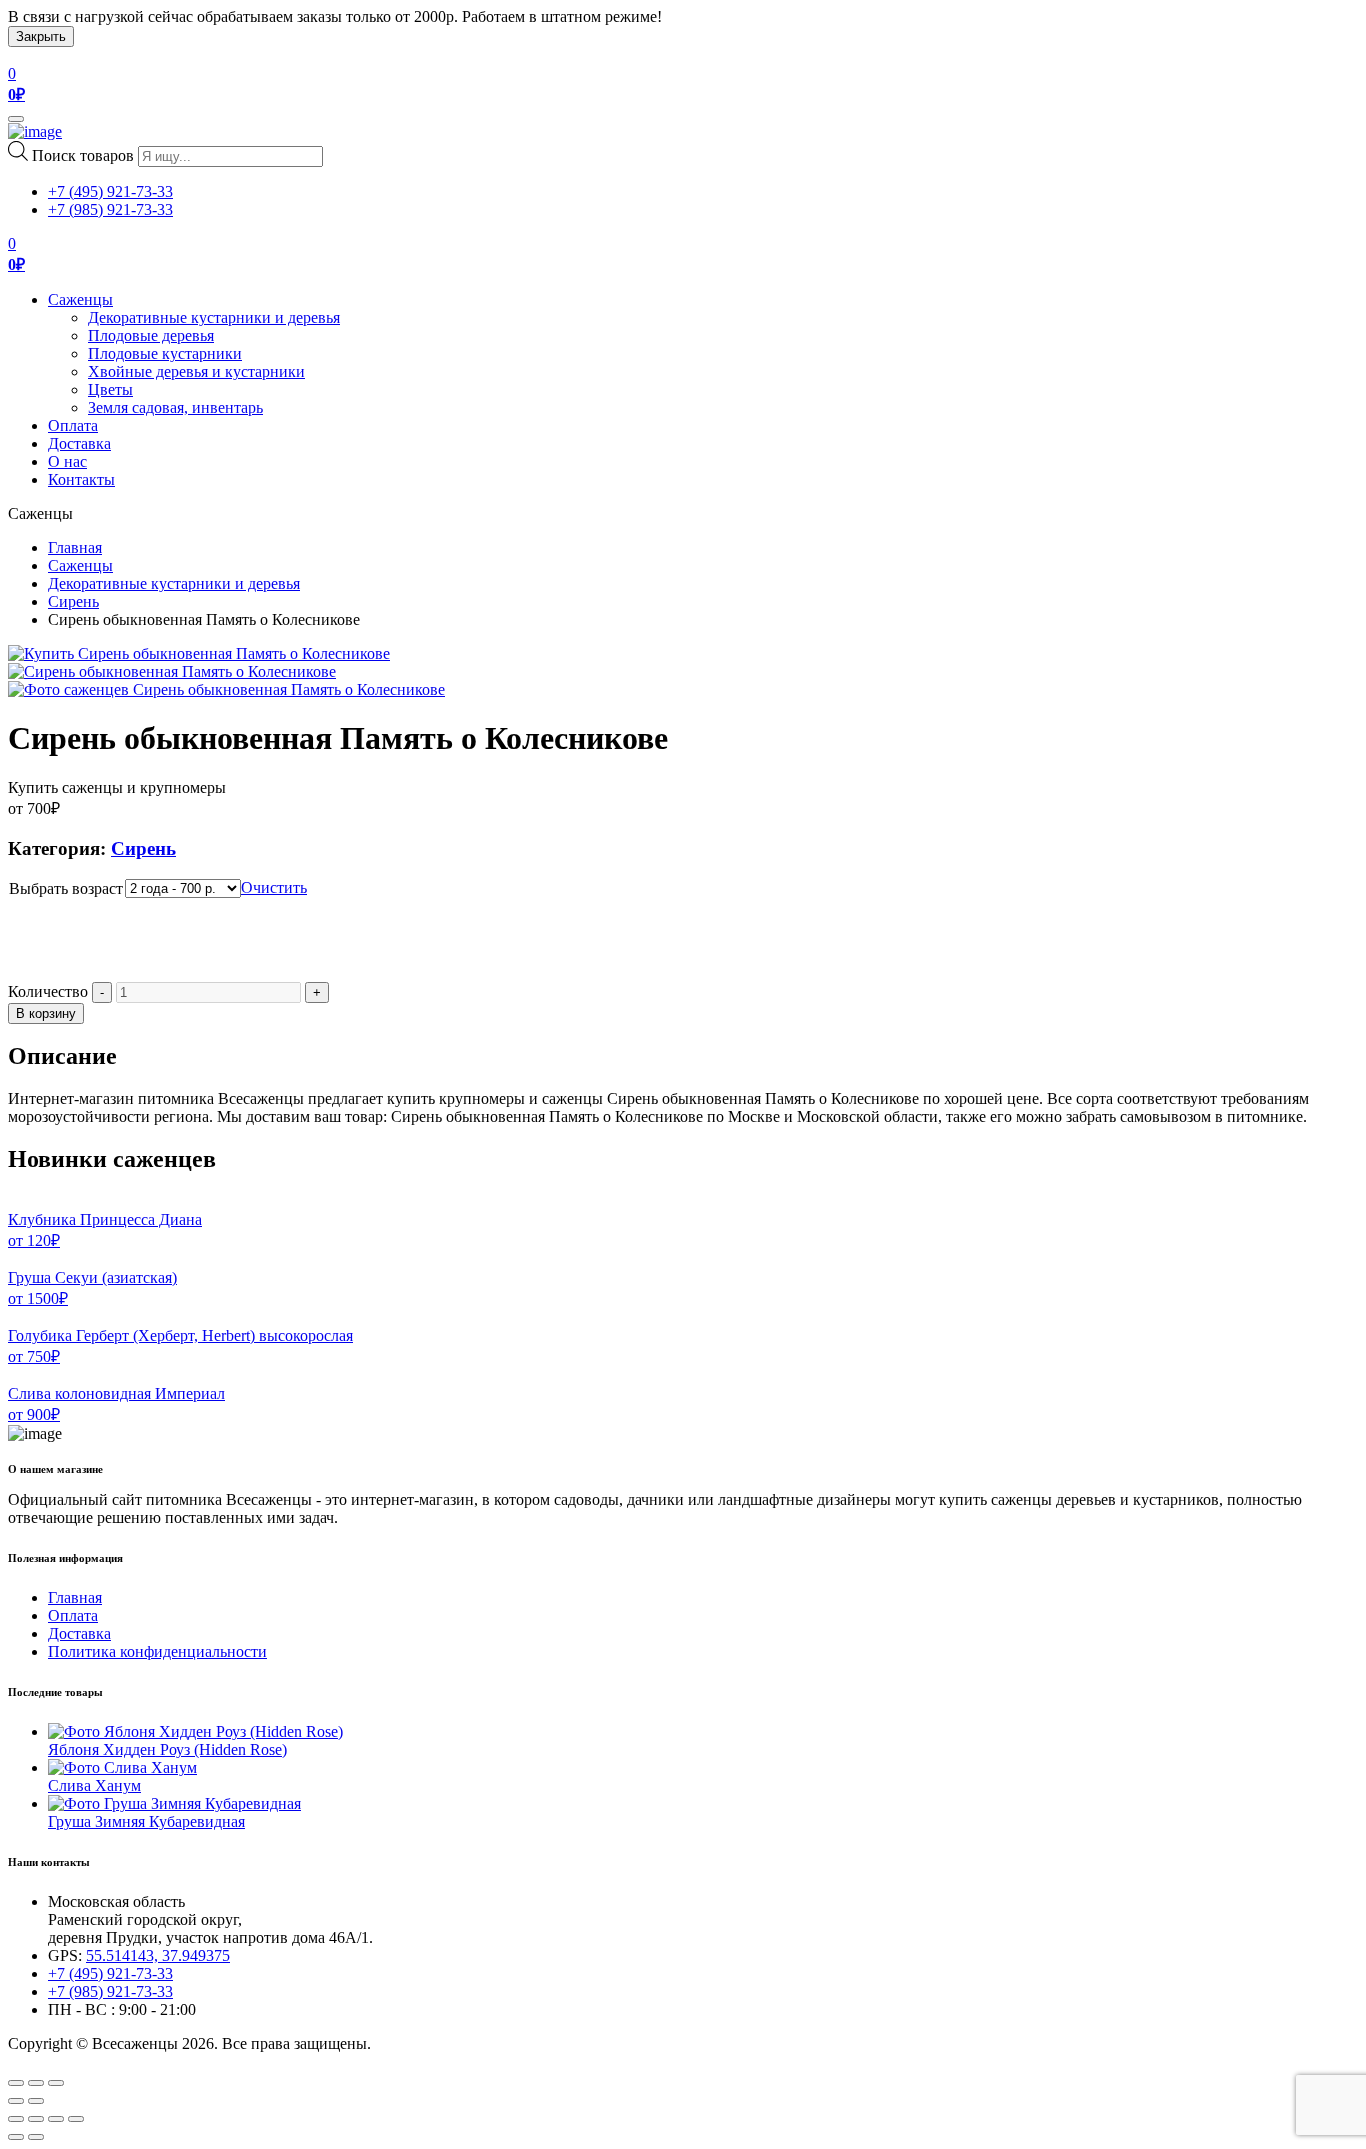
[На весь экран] (56, 2119)
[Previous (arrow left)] (16, 2101)
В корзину (46, 1013)
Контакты (81, 479)
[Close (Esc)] (16, 2083)
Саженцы (80, 299)
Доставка (79, 443)
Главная (75, 547)
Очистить (274, 887)
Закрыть (41, 36)
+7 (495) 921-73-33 (110, 191)
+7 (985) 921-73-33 (110, 209)
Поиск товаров (83, 155)
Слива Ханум (94, 1785)
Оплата (73, 425)
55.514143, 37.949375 (158, 1955)
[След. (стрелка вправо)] (36, 2137)
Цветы (110, 389)
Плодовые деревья (151, 335)
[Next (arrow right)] (36, 2101)
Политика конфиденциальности (157, 1651)
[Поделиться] (36, 2119)
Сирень (73, 601)
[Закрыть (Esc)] (16, 2119)
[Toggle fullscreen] (36, 2083)
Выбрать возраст (66, 888)
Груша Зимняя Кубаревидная (146, 1821)
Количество (48, 991)
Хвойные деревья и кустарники (196, 371)
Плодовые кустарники (165, 353)
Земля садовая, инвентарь (175, 407)
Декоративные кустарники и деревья (214, 317)
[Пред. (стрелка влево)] (16, 2137)
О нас (67, 461)
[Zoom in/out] (56, 2083)
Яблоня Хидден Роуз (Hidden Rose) (167, 1749)
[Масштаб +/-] (76, 2119)
